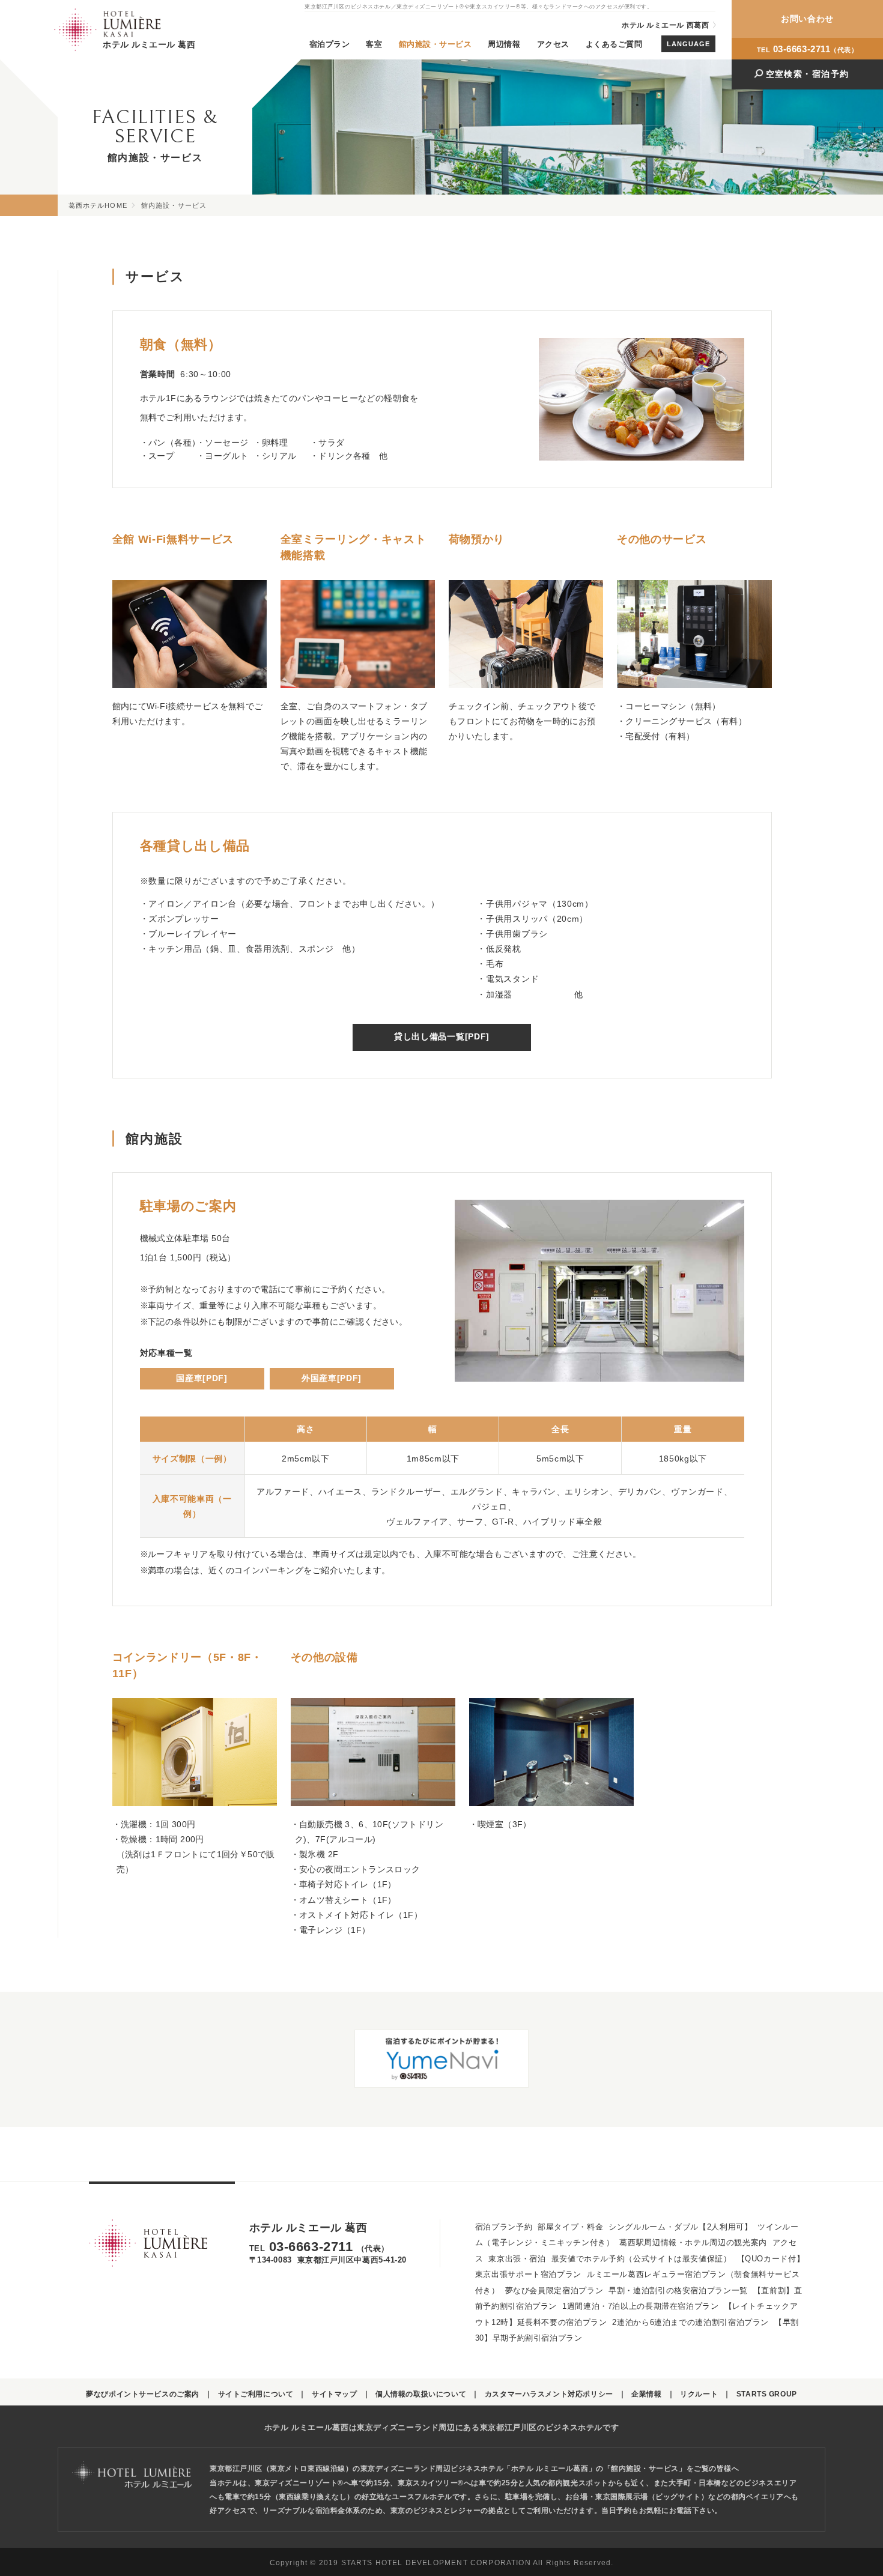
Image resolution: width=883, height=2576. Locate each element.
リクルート (699, 2394)
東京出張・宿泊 (517, 2259)
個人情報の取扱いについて (421, 2394)
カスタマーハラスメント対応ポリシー (549, 2394)
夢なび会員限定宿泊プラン (554, 2291)
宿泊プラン (330, 44)
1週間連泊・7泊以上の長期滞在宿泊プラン (641, 2306)
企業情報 (646, 2394)
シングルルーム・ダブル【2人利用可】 (680, 2227)
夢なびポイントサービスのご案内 (143, 2394)
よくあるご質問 (614, 44)
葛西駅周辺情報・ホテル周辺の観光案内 (693, 2243)
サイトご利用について (256, 2394)
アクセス (553, 44)
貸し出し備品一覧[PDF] (442, 1037)
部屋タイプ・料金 (570, 2227)
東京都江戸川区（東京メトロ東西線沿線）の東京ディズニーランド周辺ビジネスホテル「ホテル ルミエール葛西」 (403, 2468)
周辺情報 (504, 44)
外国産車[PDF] (332, 1378)
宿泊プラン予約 (504, 2227)
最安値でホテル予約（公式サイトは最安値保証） (642, 2259)
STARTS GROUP (767, 2394)
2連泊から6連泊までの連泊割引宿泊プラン (690, 2323)
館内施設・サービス (435, 44)
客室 (374, 44)
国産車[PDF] (202, 1378)
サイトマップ (335, 2394)
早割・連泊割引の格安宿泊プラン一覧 (678, 2291)
